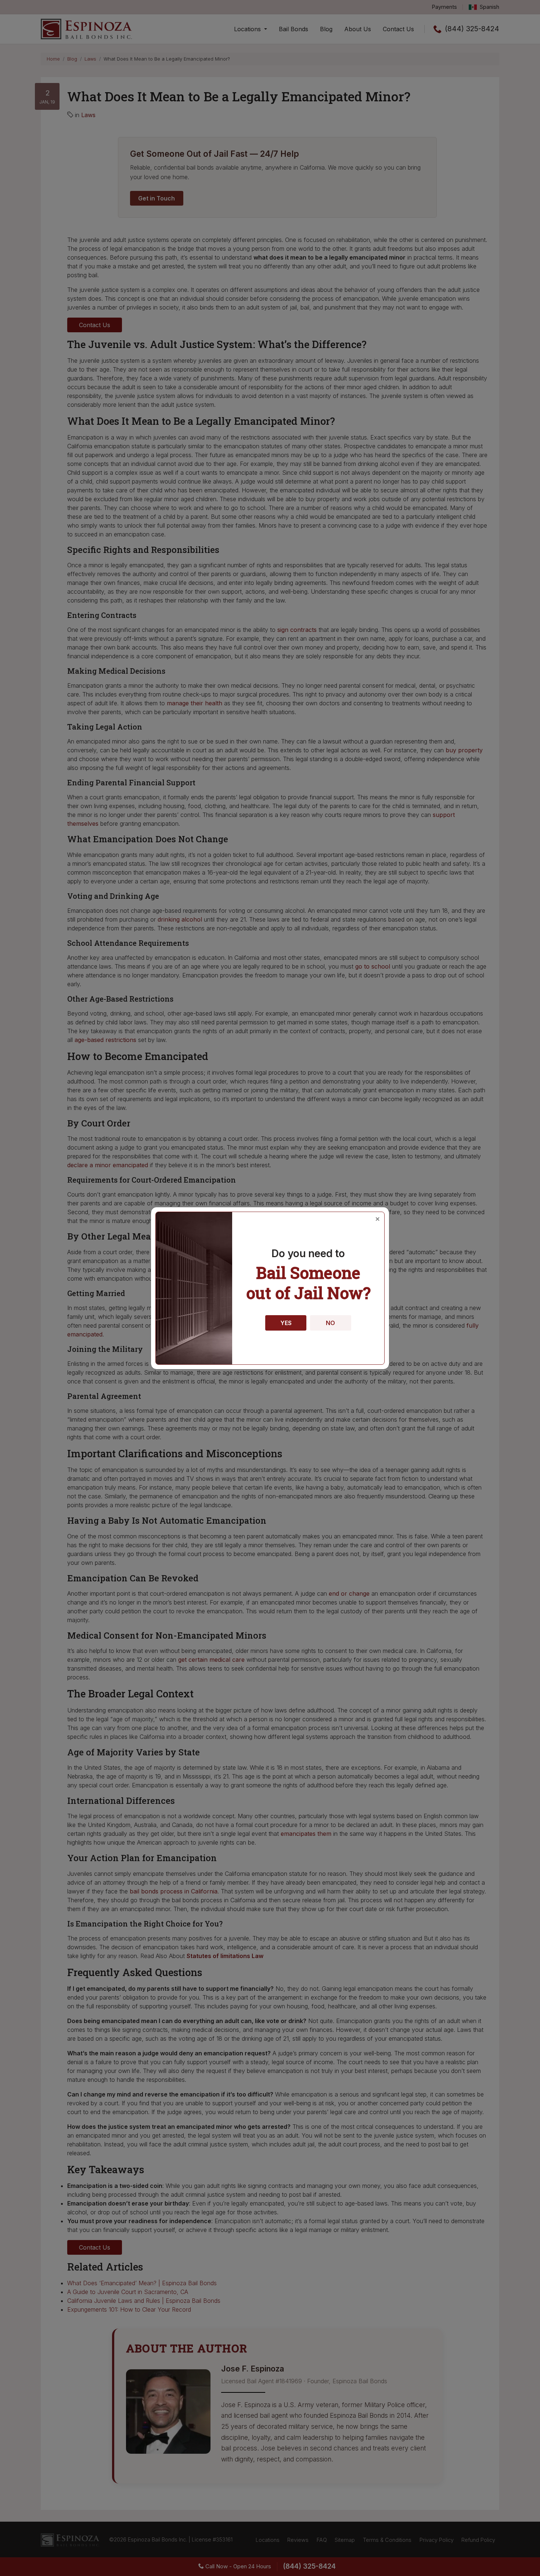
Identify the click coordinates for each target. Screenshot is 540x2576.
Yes (286, 1323)
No (330, 1323)
